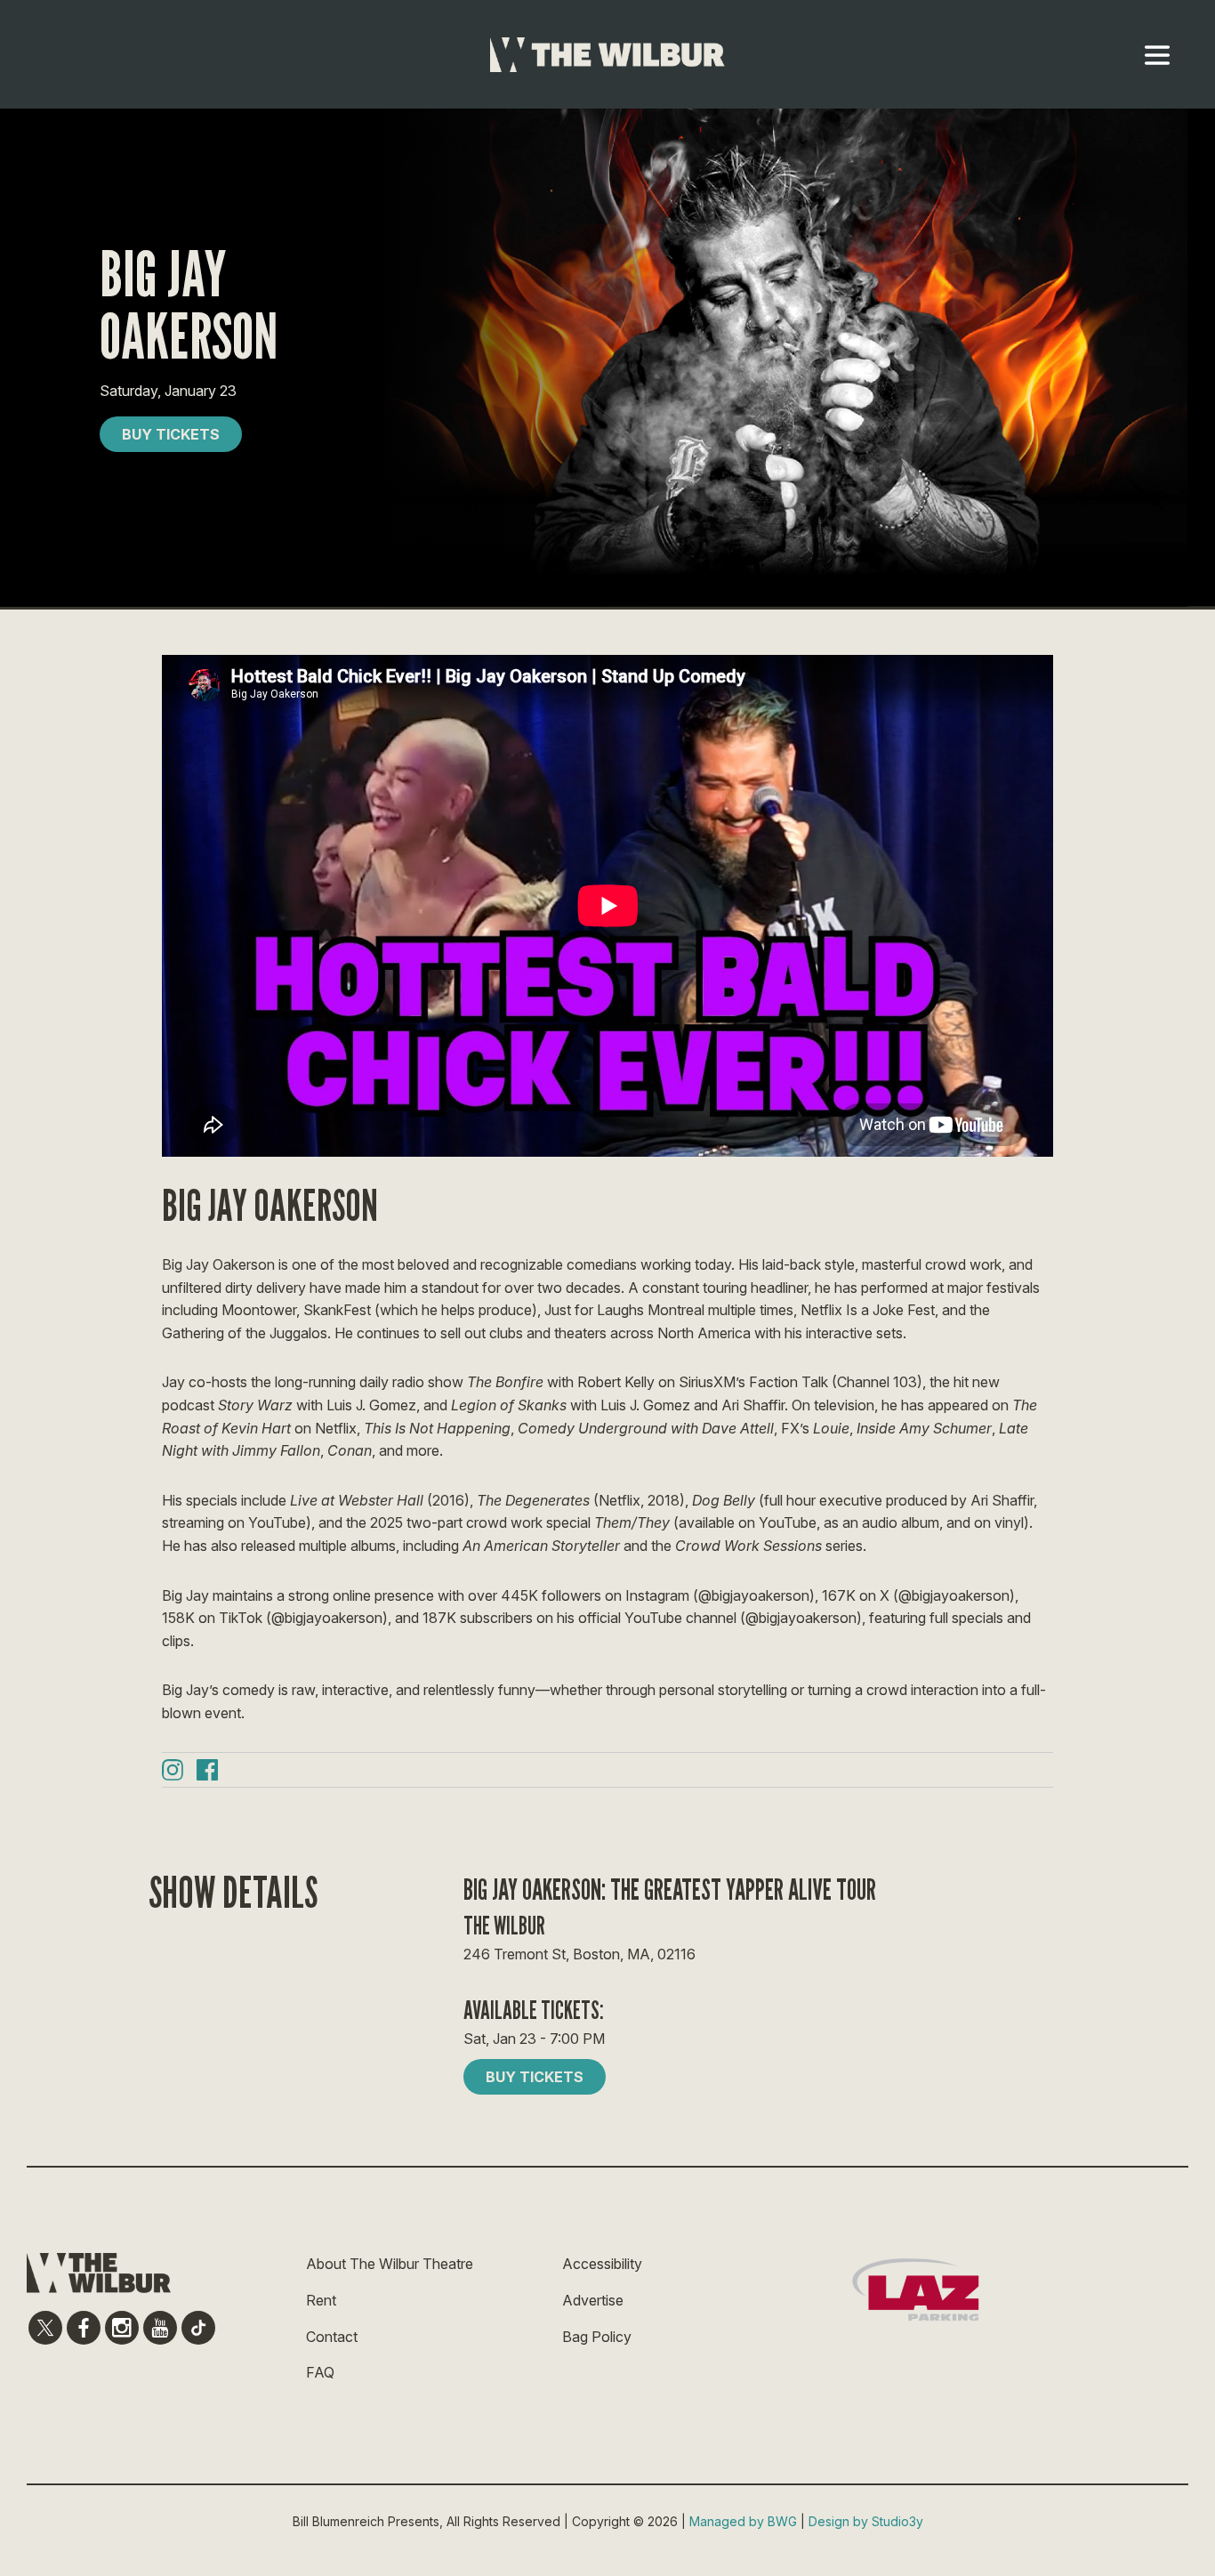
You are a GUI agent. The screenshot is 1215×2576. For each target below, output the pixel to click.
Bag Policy (597, 2337)
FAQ (320, 2372)
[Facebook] (207, 1773)
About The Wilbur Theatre (390, 2264)
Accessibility (602, 2264)
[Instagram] (173, 1773)
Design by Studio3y (866, 2521)
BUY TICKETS (171, 434)
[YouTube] (160, 2328)
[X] (45, 2328)
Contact (332, 2337)
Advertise (593, 2300)
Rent (321, 2300)
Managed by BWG (743, 2521)
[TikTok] (198, 2328)
